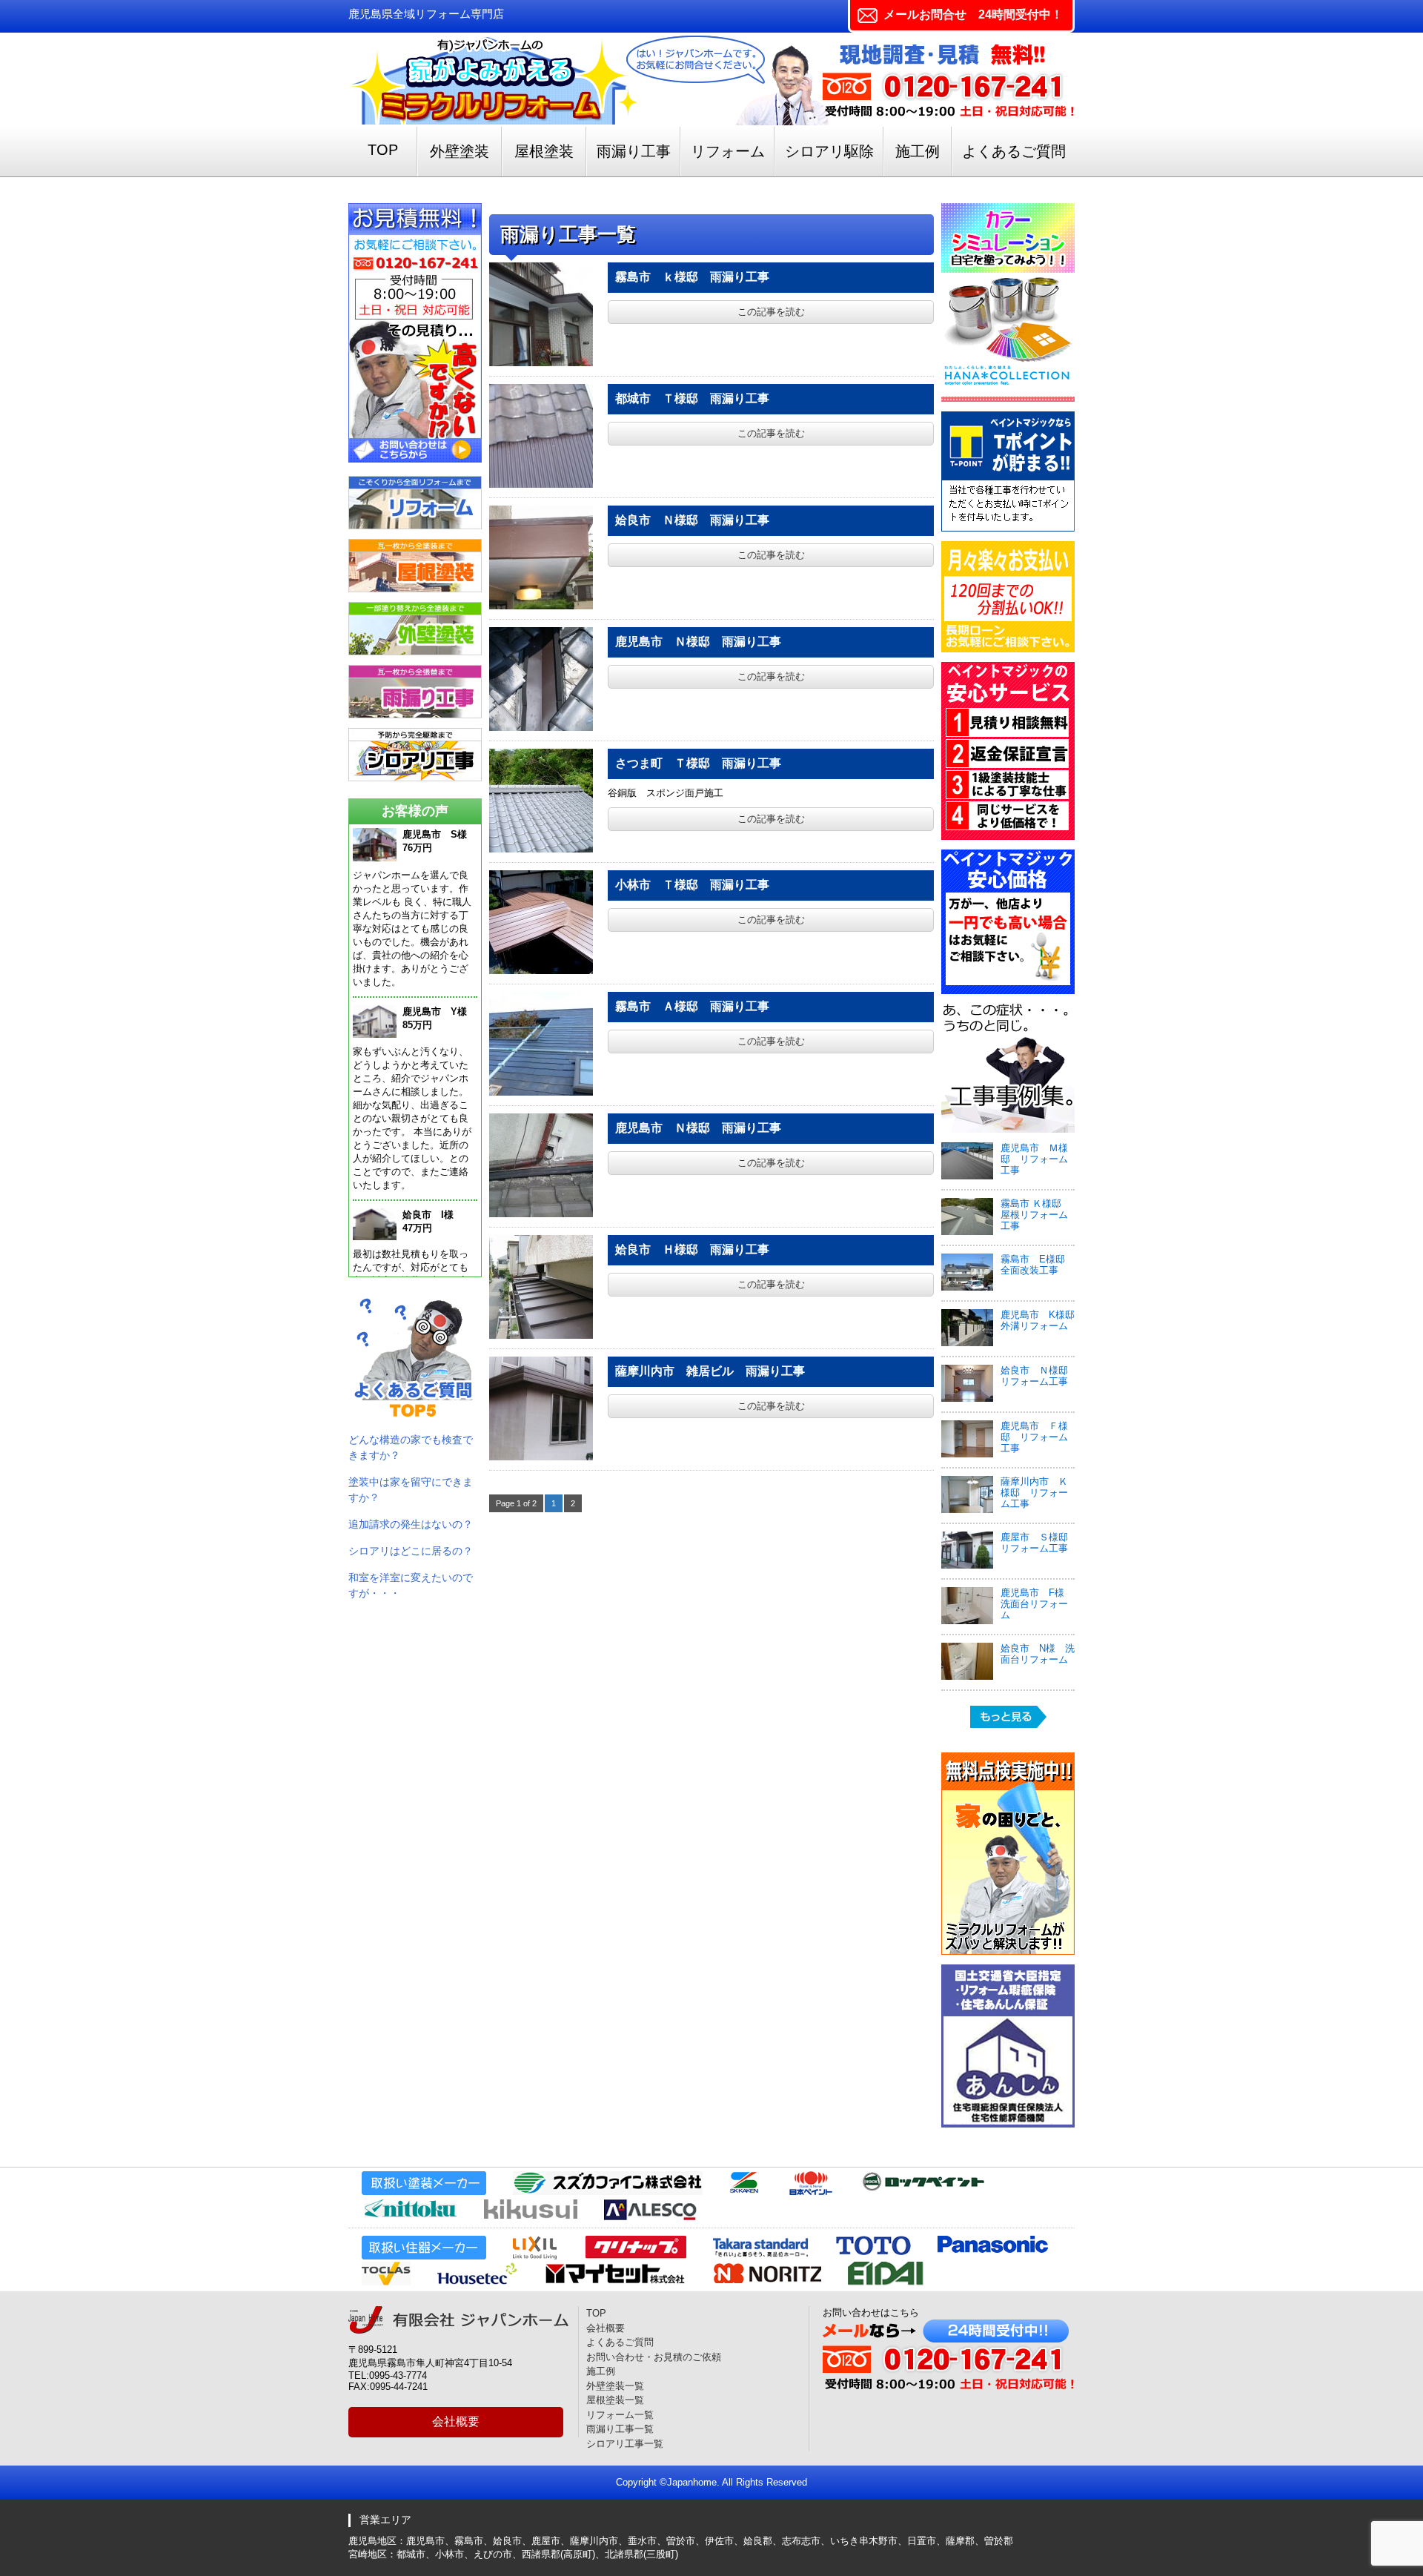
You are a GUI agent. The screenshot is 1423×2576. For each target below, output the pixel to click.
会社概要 (456, 2421)
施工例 (918, 151)
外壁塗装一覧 (615, 2386)
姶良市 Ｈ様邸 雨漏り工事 (692, 1249)
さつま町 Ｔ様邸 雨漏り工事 (698, 763)
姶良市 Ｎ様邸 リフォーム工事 (1039, 1376)
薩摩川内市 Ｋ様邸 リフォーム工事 (1034, 1493)
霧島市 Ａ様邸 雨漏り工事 (692, 1006)
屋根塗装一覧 (615, 2400)
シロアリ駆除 (829, 151)
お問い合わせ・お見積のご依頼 (654, 2357)
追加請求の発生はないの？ (411, 1524)
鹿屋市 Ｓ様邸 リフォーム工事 (1034, 1543)
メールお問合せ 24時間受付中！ (973, 14)
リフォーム (728, 151)
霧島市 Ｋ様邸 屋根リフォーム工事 (1036, 1215)
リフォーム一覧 (620, 2415)
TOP (383, 150)
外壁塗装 (460, 151)
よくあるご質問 (1014, 151)
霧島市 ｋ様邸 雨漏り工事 (692, 277)
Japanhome (692, 2482)
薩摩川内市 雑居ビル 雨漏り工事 (710, 1371)
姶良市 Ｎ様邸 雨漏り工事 (692, 520)
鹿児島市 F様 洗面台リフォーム (1037, 1604)
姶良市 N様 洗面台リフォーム (1038, 1654)
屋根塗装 (544, 151)
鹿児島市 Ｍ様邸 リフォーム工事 (1034, 1159)
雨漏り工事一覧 (620, 2429)
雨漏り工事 (634, 151)
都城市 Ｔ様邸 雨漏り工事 (692, 398)
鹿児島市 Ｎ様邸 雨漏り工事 (698, 642)
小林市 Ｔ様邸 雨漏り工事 (692, 885)
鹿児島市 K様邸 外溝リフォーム (1042, 1320)
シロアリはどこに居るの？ (411, 1551)
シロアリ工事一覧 (625, 2444)
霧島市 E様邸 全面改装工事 (1038, 1265)
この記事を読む (771, 312)
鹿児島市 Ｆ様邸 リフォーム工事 (1034, 1437)
